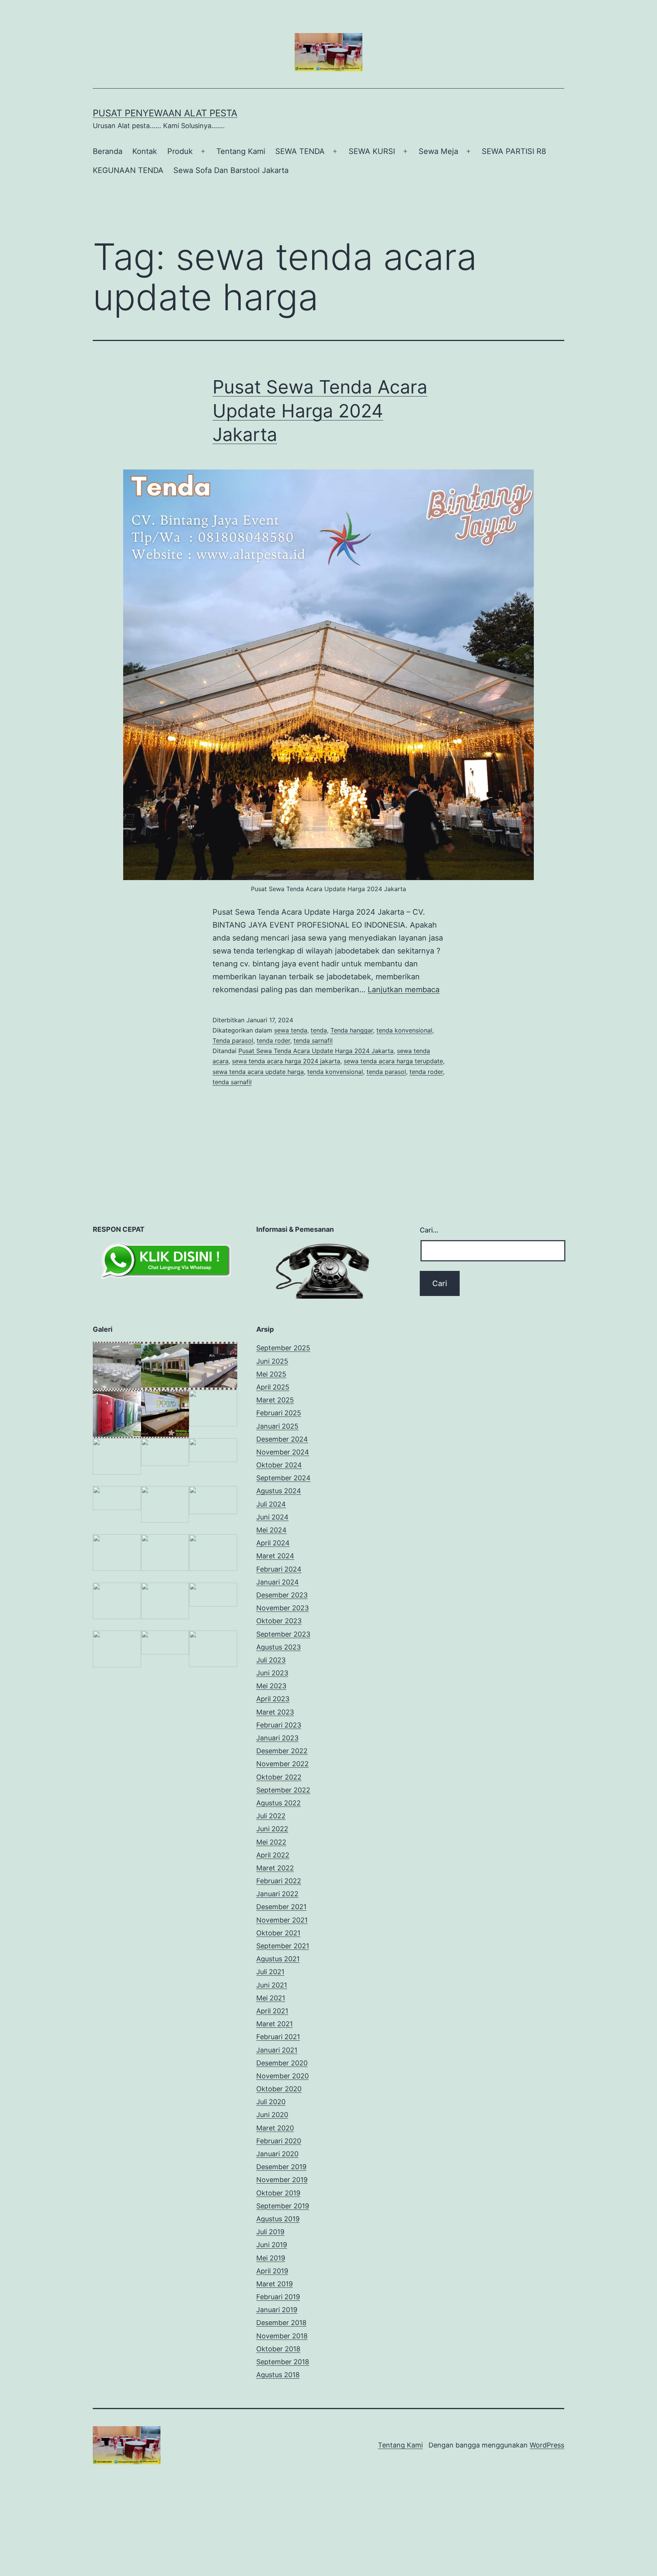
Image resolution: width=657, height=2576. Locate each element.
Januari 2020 (277, 2154)
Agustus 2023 (279, 1647)
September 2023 (283, 1634)
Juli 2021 (270, 1972)
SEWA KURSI (372, 151)
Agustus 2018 (278, 2375)
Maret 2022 (275, 1868)
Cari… (429, 1230)
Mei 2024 (271, 1530)
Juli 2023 (271, 1660)
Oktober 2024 (279, 1465)
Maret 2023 (275, 1712)
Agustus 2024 (279, 1491)
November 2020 (282, 2076)
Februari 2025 (279, 1413)
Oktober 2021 (278, 1933)
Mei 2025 (271, 1374)
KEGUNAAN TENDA (128, 170)
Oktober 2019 (278, 2193)
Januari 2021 (277, 2050)
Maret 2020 (275, 2128)
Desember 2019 (281, 2167)
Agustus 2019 (278, 2219)
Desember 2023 (282, 1595)
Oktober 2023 (279, 1621)
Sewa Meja (438, 151)
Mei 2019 (271, 2258)
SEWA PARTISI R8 (514, 151)
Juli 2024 (271, 1504)
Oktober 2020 (279, 2089)
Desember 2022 (282, 1751)
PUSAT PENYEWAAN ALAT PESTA (165, 113)
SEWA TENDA (300, 151)
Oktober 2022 (279, 1777)
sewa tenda (291, 1030)
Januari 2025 (277, 1426)
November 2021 (282, 1920)
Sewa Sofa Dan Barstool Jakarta (231, 170)
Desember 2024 (282, 1439)
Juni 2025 (272, 1361)
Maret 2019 (275, 2284)
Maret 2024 (275, 1556)
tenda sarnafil (313, 1041)
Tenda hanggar (352, 1030)
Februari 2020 (279, 2141)
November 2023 (282, 1608)
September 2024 (283, 1478)
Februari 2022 (279, 1881)
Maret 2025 (275, 1400)
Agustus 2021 (278, 1959)
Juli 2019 (270, 2232)
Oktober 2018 (278, 2349)
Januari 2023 (277, 1738)
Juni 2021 (272, 1985)
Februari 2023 (279, 1725)
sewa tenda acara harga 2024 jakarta (286, 1061)
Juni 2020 (272, 2115)
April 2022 (273, 1855)
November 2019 (282, 2180)
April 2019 (272, 2271)
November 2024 (283, 1452)
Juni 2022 (272, 1829)
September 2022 (283, 1790)
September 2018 (283, 2362)
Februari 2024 (279, 1569)
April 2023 (273, 1699)
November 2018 (282, 2336)
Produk (180, 151)
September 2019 (283, 2206)
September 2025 (283, 1348)
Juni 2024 (272, 1517)
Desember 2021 (281, 1907)
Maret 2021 (275, 2024)
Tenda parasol (233, 1041)
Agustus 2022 (279, 1803)
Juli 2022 (271, 1816)
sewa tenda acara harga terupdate (393, 1061)
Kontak (145, 151)
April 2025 (273, 1387)
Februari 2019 (278, 2297)
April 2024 (273, 1543)
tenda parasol (386, 1072)
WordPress (547, 2445)
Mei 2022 (271, 1842)
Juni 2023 (272, 1673)
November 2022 (282, 1764)
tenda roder (273, 1041)
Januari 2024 (278, 1582)
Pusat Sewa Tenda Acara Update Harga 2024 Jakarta (320, 411)
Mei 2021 (271, 1998)
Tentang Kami (241, 151)
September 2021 (283, 1946)
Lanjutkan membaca (404, 990)
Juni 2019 (272, 2245)
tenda (319, 1030)
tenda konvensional (404, 1030)
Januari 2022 (277, 1894)
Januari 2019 (277, 2310)
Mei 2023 (271, 1686)
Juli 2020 (271, 2102)
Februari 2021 (278, 2037)
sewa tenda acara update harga (258, 1072)
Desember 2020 (282, 2063)
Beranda (108, 151)
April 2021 (272, 2011)
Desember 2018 (281, 2323)
